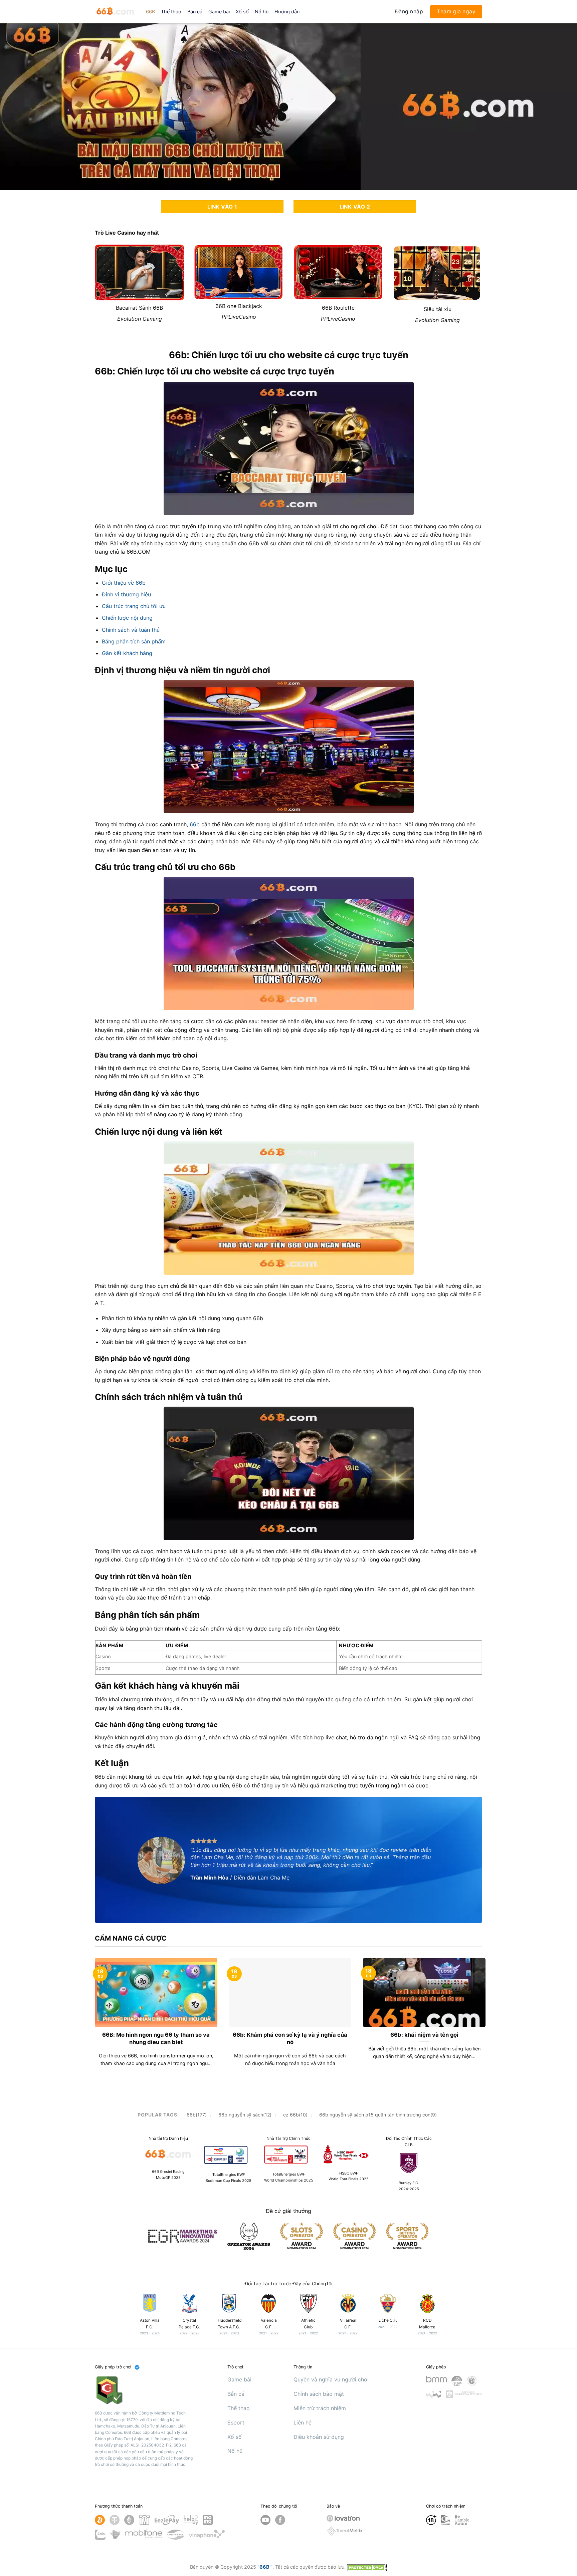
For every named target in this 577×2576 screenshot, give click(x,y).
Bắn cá (195, 12)
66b (195, 824)
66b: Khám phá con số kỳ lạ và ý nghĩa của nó (290, 2038)
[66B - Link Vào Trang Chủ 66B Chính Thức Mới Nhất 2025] (115, 12)
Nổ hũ (262, 12)
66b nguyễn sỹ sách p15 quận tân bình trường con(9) (378, 2115)
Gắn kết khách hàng (127, 653)
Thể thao (171, 12)
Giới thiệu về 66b (124, 583)
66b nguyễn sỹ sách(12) (245, 2115)
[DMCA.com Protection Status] (367, 2567)
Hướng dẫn (287, 12)
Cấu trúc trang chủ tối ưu (134, 606)
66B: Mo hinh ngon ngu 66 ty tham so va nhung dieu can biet (156, 2038)
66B (150, 12)
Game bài (219, 12)
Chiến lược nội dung (127, 618)
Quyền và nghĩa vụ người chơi (331, 2379)
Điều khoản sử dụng (319, 2437)
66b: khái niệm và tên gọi (424, 2035)
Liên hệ (303, 2422)
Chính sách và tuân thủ (131, 630)
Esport (236, 2422)
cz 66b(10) (295, 2115)
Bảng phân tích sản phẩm (134, 641)
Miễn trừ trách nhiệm (320, 2408)
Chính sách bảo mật (319, 2394)
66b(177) (197, 2115)
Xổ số (242, 12)
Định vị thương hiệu (126, 594)
